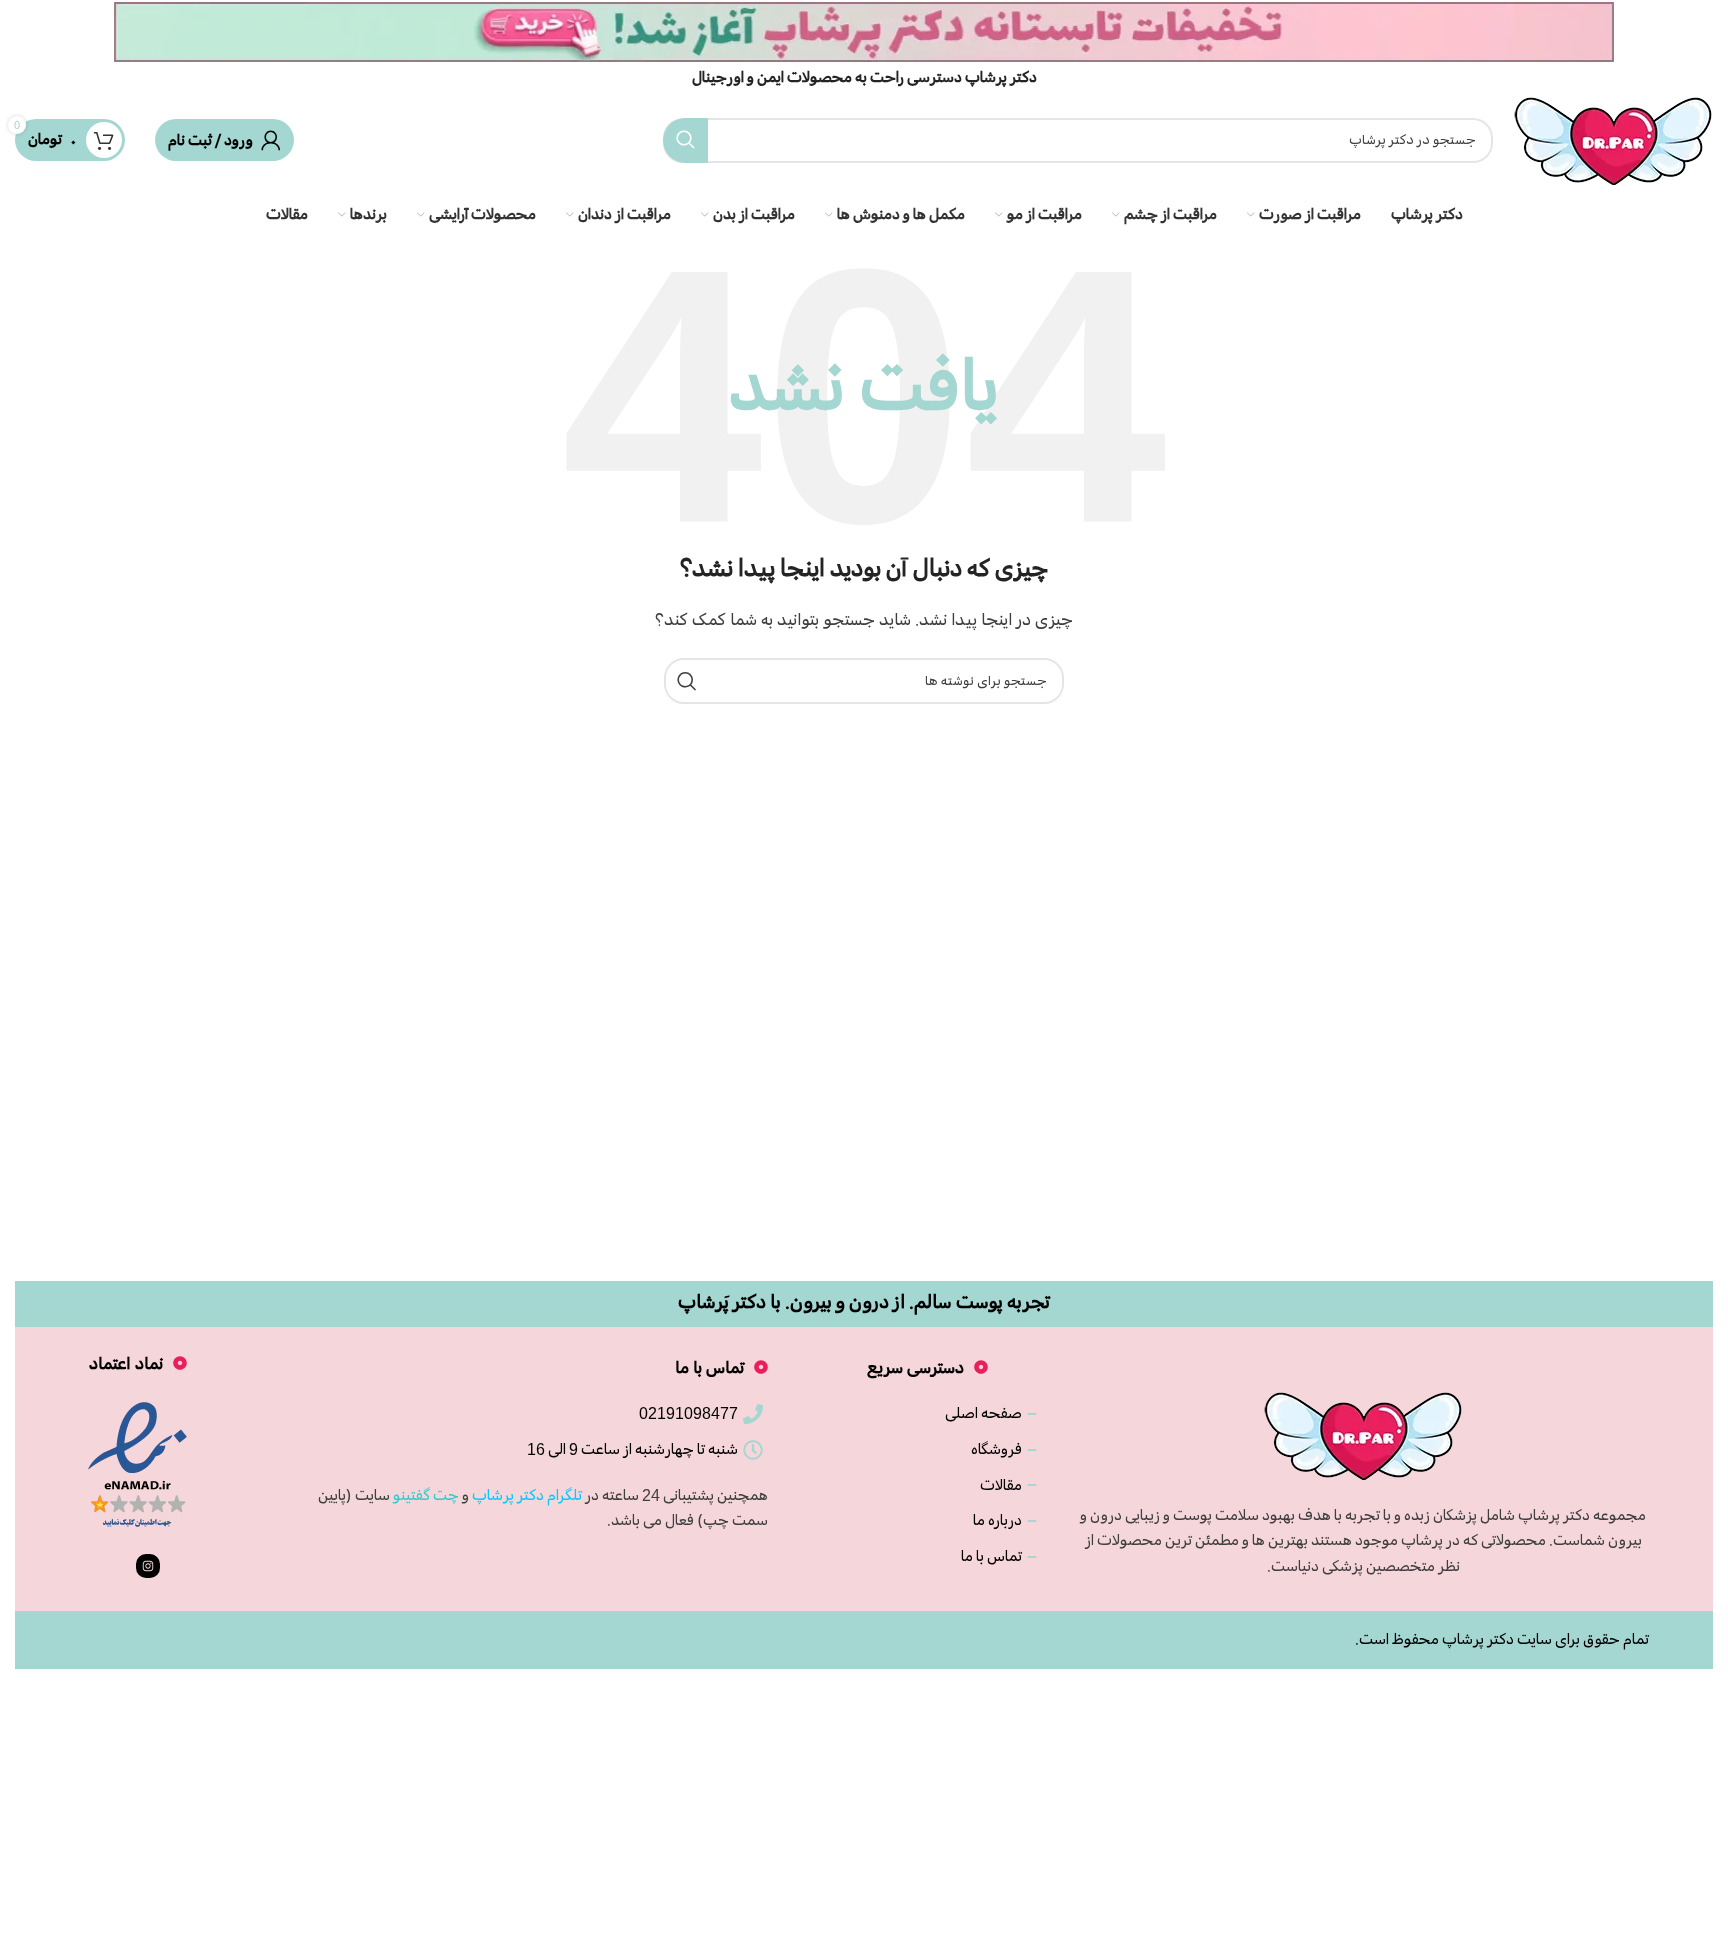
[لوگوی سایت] (1613, 137)
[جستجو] (685, 140)
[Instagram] (148, 1566)
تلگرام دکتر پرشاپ (527, 1495)
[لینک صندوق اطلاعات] (864, 45)
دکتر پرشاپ (1478, 1639)
